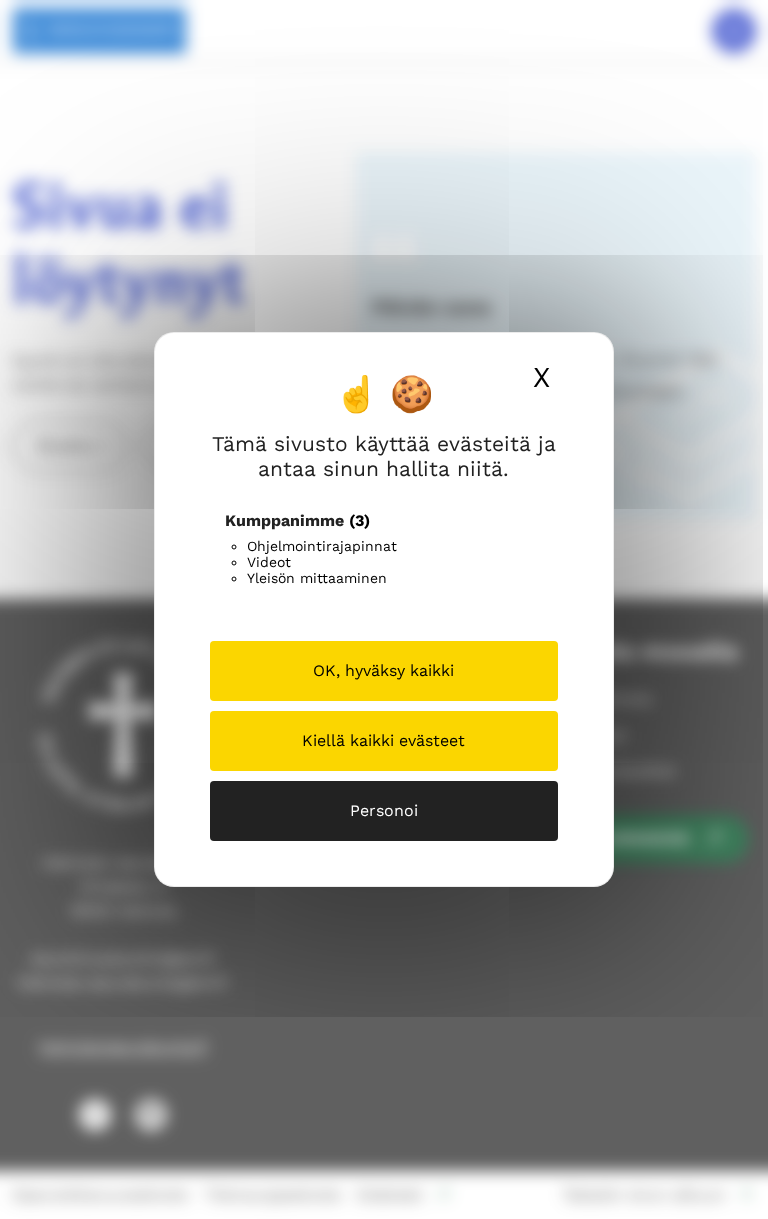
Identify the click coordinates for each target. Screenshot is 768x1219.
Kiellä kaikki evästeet (383, 740)
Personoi (384, 810)
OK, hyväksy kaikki (383, 670)
